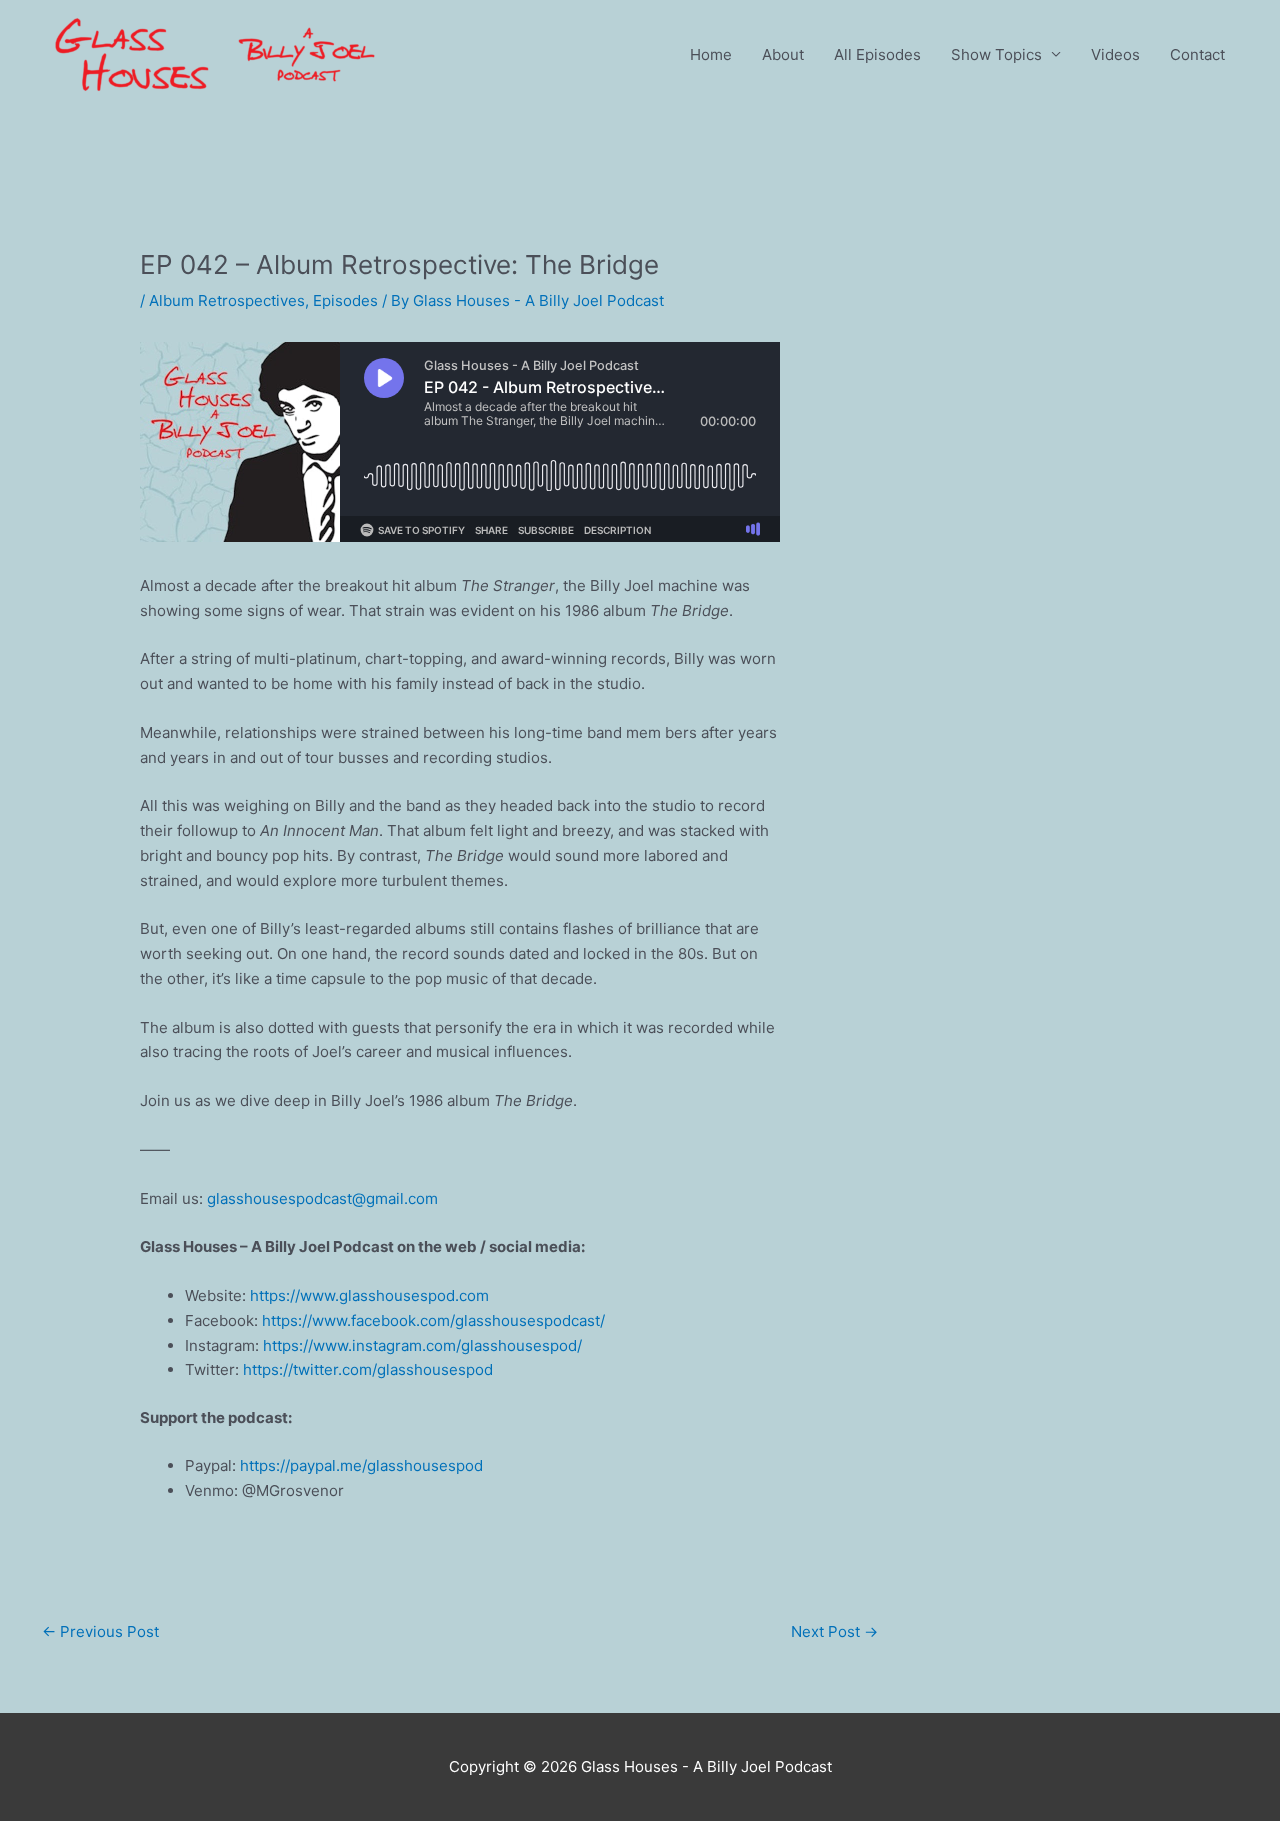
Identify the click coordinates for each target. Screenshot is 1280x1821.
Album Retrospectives (227, 300)
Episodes (345, 300)
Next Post (834, 1631)
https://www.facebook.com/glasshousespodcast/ (433, 1320)
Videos (1115, 54)
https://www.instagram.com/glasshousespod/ (422, 1345)
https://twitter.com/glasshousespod (368, 1369)
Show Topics (996, 54)
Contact (1197, 54)
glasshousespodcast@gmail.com (322, 1198)
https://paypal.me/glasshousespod (361, 1465)
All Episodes (877, 54)
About (783, 54)
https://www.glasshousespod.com (369, 1295)
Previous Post (100, 1631)
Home (711, 54)
